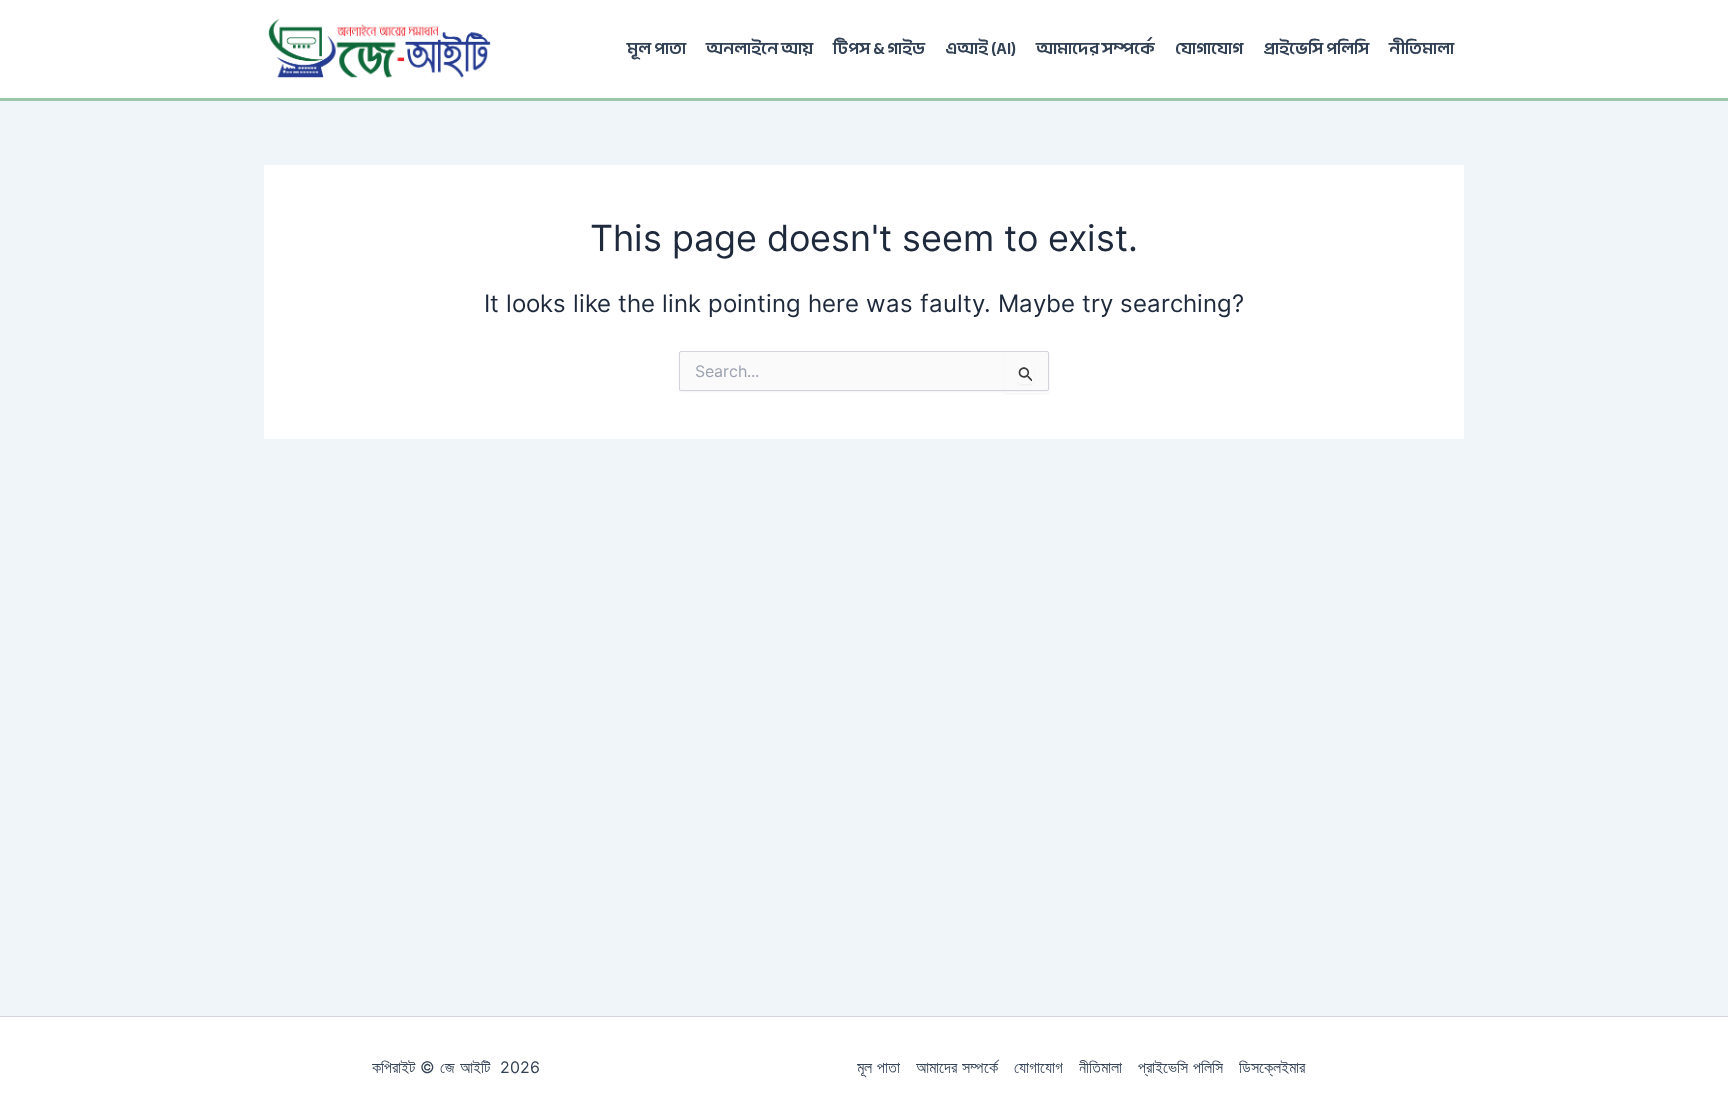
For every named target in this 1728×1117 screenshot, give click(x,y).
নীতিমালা (1421, 48)
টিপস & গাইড (879, 48)
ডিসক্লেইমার (1272, 1067)
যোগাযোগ (1209, 48)
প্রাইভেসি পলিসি (1316, 48)
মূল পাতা (656, 48)
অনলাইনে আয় (759, 48)
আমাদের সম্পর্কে (1095, 48)
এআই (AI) (980, 48)
